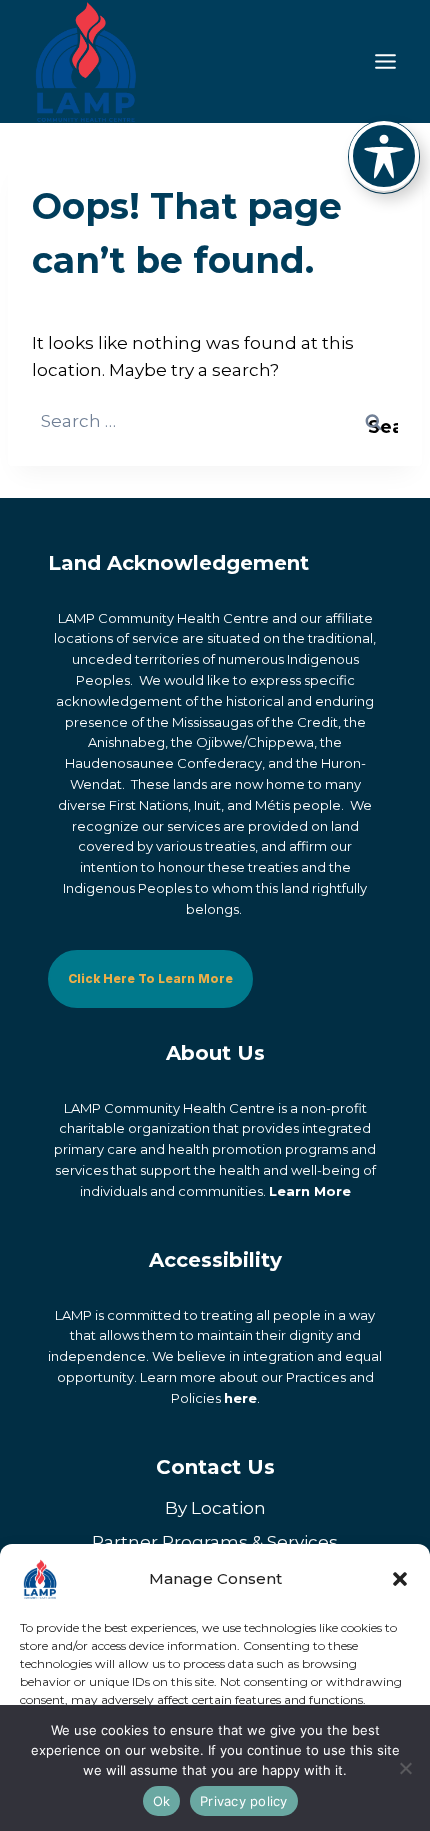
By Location (215, 1508)
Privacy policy (244, 1801)
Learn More (310, 1191)
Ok (162, 1801)
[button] (400, 1579)
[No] (405, 1768)
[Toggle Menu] (385, 61)
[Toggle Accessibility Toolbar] (384, 156)
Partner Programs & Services (215, 1542)
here (240, 1398)
